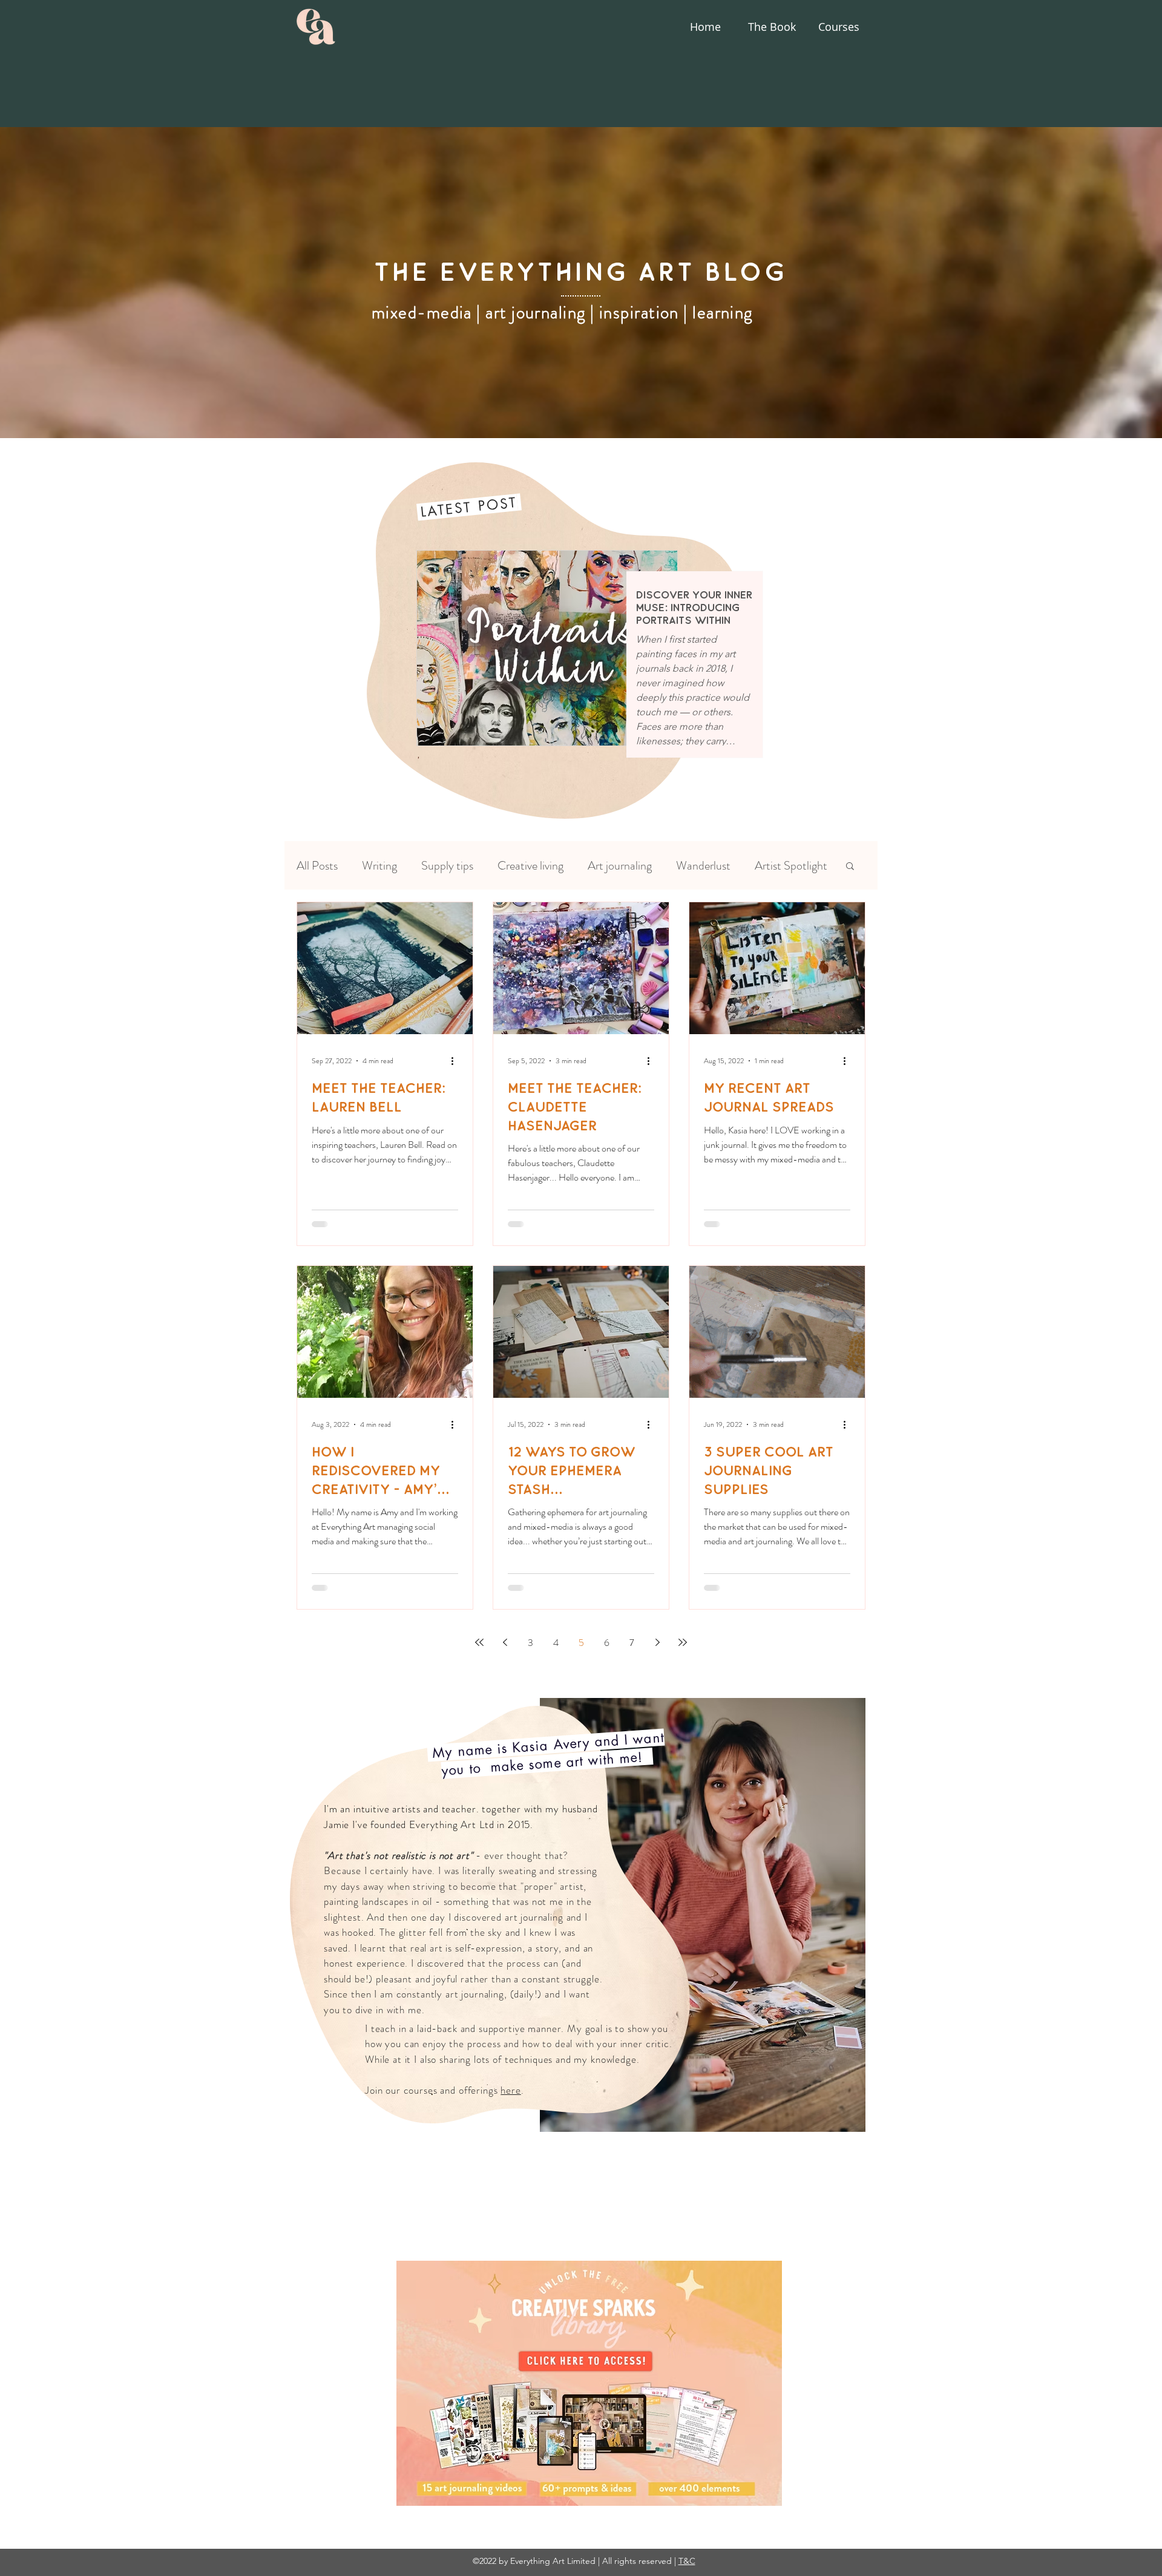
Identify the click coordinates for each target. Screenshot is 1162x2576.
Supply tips (447, 866)
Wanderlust (703, 866)
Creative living (530, 866)
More (767, 866)
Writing (379, 866)
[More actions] (456, 1061)
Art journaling (620, 866)
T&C (687, 2561)
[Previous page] (505, 1642)
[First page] (479, 1642)
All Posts (317, 866)
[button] (850, 867)
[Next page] (657, 1642)
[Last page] (683, 1642)
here (510, 2090)
